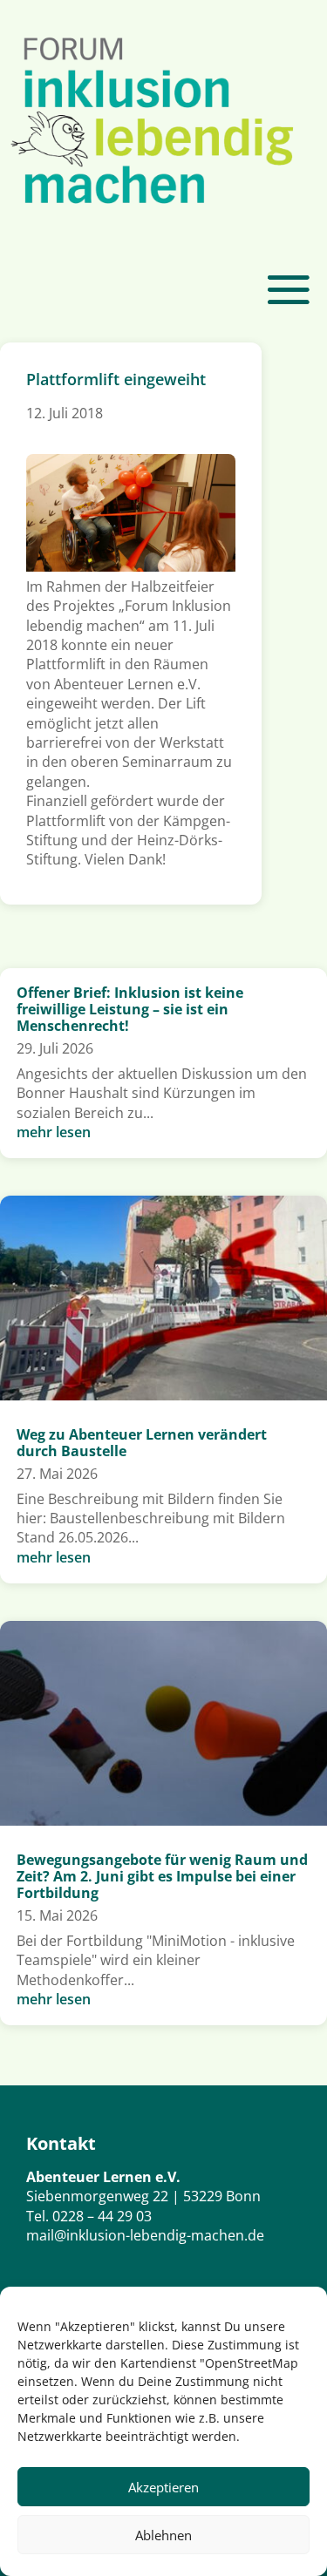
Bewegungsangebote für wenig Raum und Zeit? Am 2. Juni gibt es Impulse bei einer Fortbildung (162, 1876)
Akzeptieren (163, 2487)
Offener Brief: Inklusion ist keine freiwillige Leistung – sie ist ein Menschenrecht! (130, 1009)
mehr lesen (54, 1132)
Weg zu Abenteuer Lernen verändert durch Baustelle (142, 1443)
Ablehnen (163, 2535)
